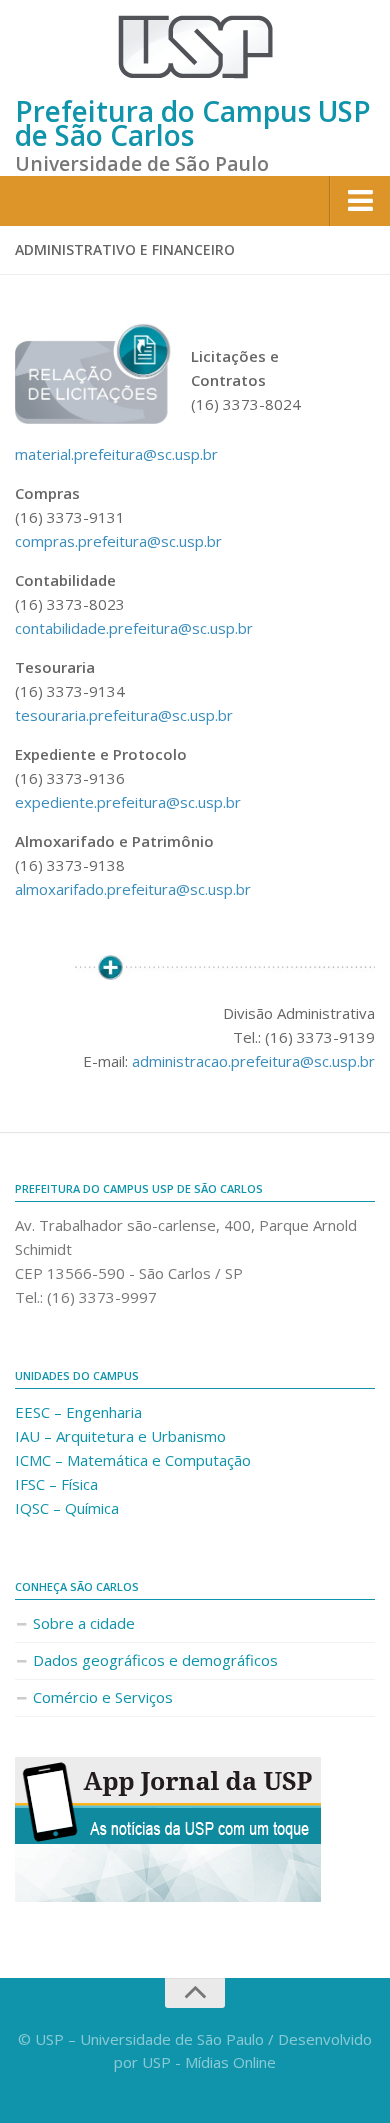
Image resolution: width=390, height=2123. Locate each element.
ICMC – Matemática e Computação (133, 1460)
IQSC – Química (67, 1508)
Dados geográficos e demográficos (155, 1660)
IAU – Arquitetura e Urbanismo (120, 1436)
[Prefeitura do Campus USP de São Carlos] (195, 47)
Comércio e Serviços (103, 1697)
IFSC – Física (56, 1484)
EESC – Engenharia (78, 1412)
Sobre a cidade (84, 1623)
